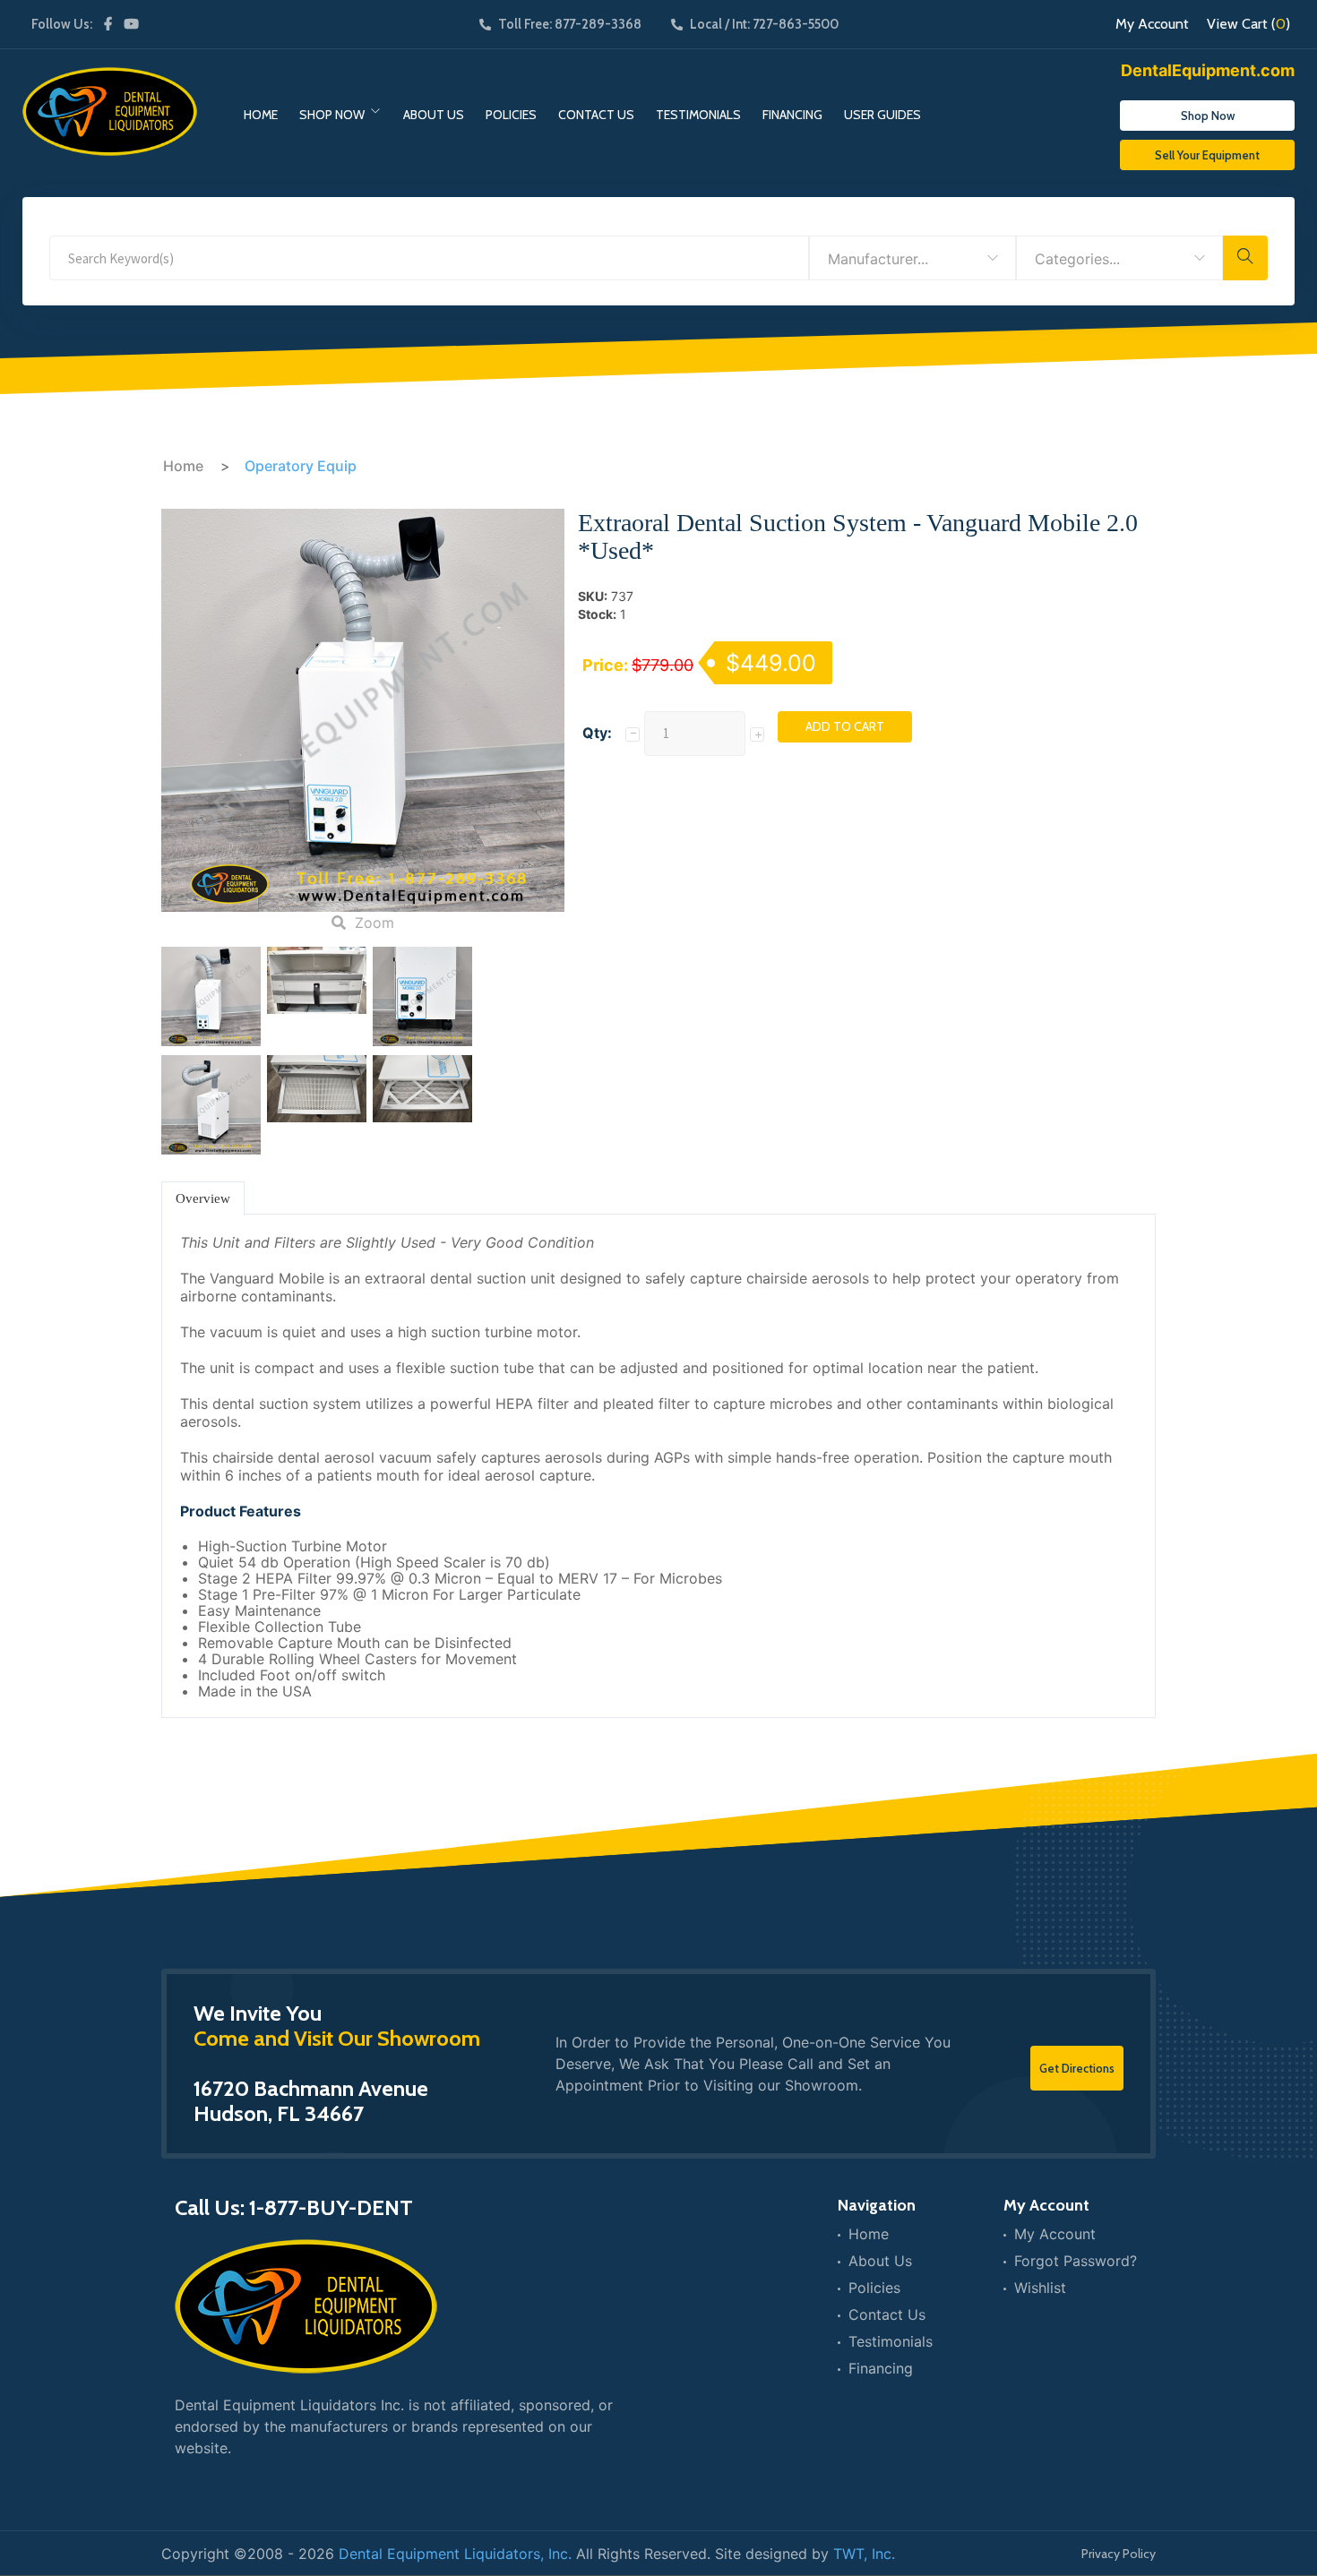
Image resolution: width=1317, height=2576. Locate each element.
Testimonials (698, 115)
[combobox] (912, 258)
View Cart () (1248, 24)
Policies (511, 115)
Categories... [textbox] (1077, 259)
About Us (434, 115)
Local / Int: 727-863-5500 (764, 24)
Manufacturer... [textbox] (878, 259)
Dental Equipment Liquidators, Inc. (455, 2554)
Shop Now (332, 115)
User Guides (882, 115)
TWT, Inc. (864, 2554)
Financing (792, 115)
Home (261, 115)
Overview (203, 1198)
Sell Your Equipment (1207, 155)
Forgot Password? (1076, 2261)
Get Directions (1077, 2068)
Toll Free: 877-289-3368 (570, 24)
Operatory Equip (301, 466)
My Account (1152, 24)
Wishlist (1040, 2288)
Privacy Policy (1119, 2554)
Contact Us (596, 115)
